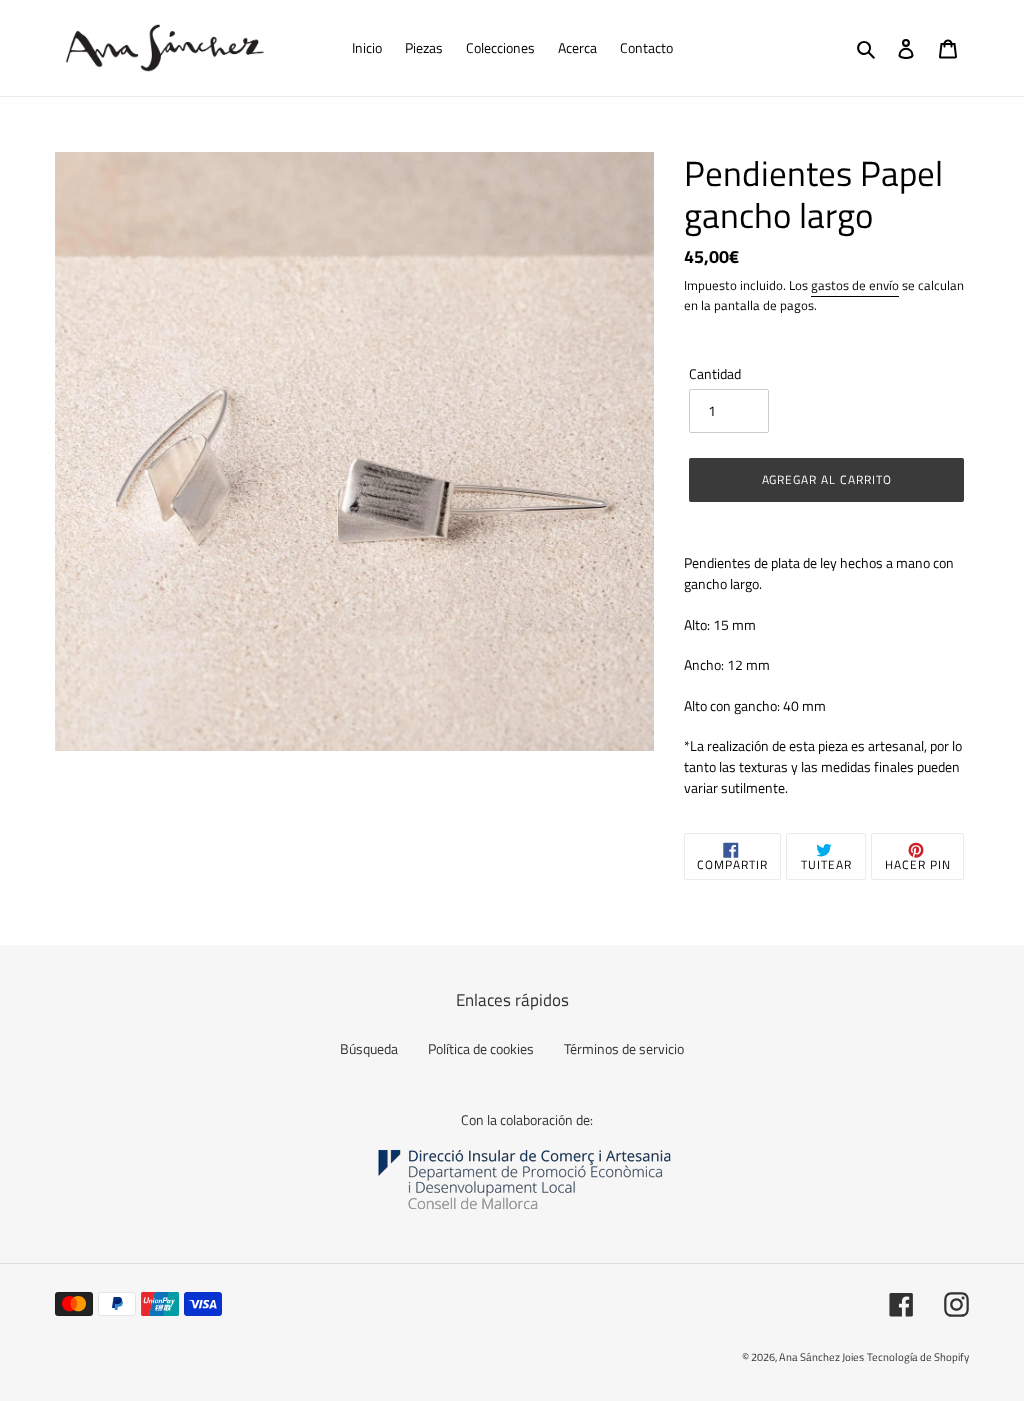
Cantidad (715, 373)
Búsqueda (369, 1048)
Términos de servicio (624, 1048)
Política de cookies (481, 1048)
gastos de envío (855, 285)
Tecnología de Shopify (918, 1357)
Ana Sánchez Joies (821, 1357)
